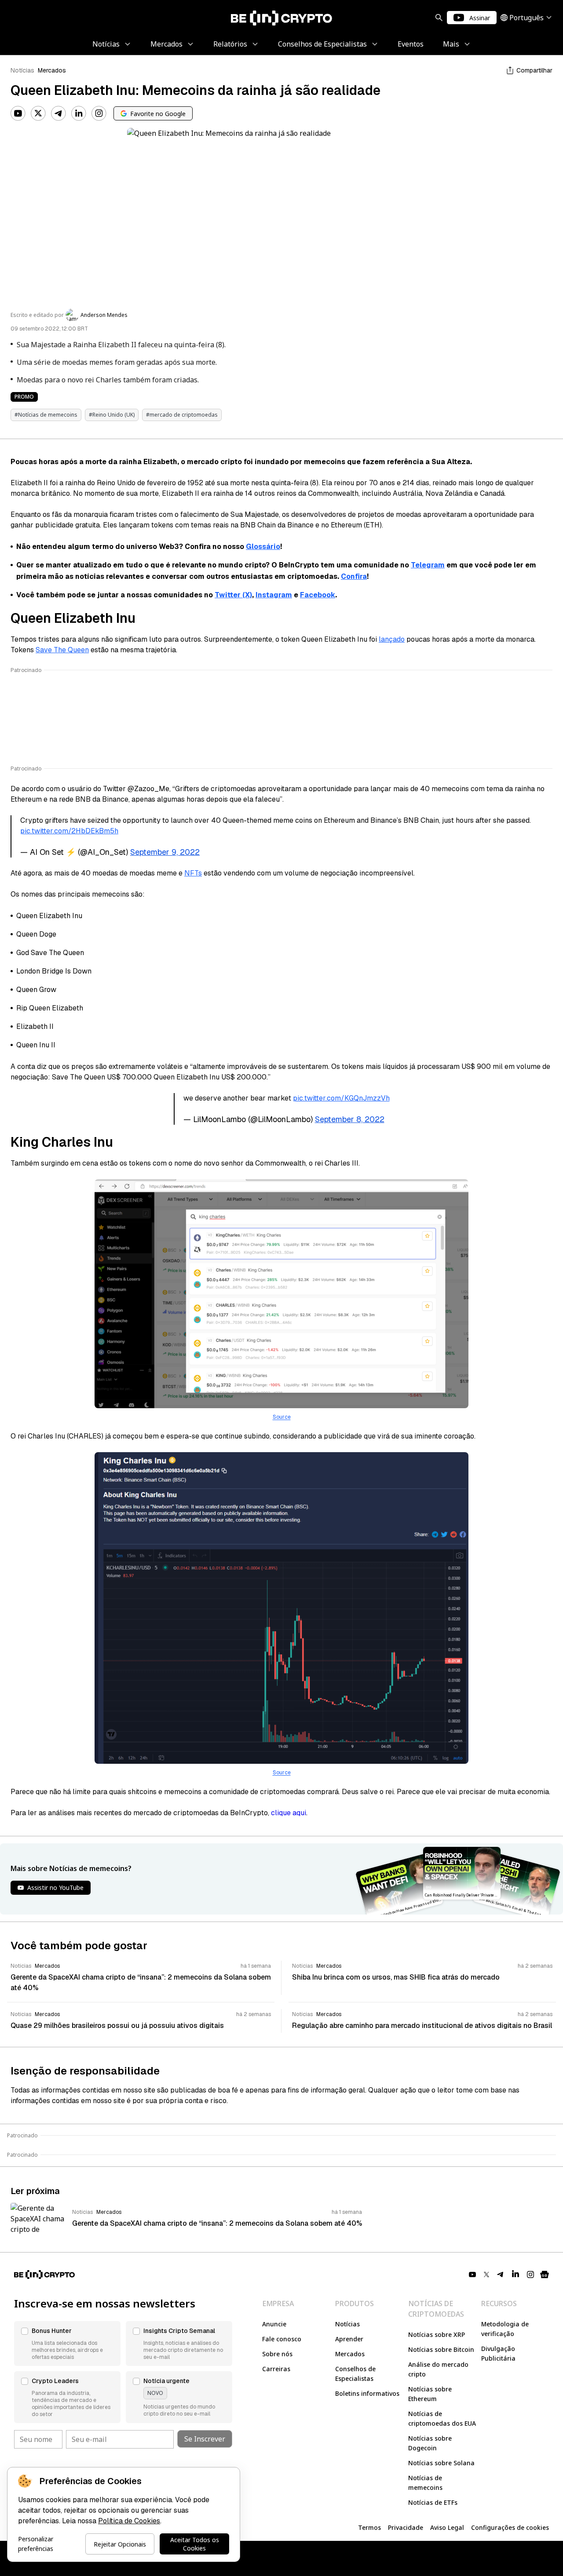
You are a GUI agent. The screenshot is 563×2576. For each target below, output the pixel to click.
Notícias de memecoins (425, 2483)
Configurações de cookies (510, 2527)
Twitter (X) (233, 595)
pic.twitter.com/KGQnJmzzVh (341, 1098)
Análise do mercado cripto (438, 2369)
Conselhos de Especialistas (355, 2374)
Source (282, 1417)
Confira (354, 576)
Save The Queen (62, 650)
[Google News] (545, 2274)
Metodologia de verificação (505, 2329)
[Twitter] (38, 113)
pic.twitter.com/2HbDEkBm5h (69, 831)
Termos (369, 2527)
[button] (67, 2343)
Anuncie (274, 2324)
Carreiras (276, 2369)
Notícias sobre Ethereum (430, 2394)
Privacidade (406, 2527)
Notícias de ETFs (433, 2502)
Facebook (318, 595)
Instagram (274, 595)
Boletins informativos (367, 2393)
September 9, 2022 (165, 852)
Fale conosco (282, 2339)
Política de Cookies (129, 2521)
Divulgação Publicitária (498, 2353)
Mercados (52, 70)
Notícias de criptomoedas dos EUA (442, 2418)
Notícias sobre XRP (437, 2334)
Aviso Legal (447, 2527)
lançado (392, 639)
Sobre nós (277, 2354)
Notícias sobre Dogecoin (430, 2443)
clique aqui (289, 1813)
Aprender (349, 2339)
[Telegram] (58, 113)
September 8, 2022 (350, 1119)
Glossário (263, 547)
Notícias (22, 70)
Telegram (428, 565)
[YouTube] (18, 113)
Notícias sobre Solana (441, 2463)
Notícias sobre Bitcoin (441, 2349)
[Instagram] (99, 113)
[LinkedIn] (79, 113)
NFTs (193, 873)
